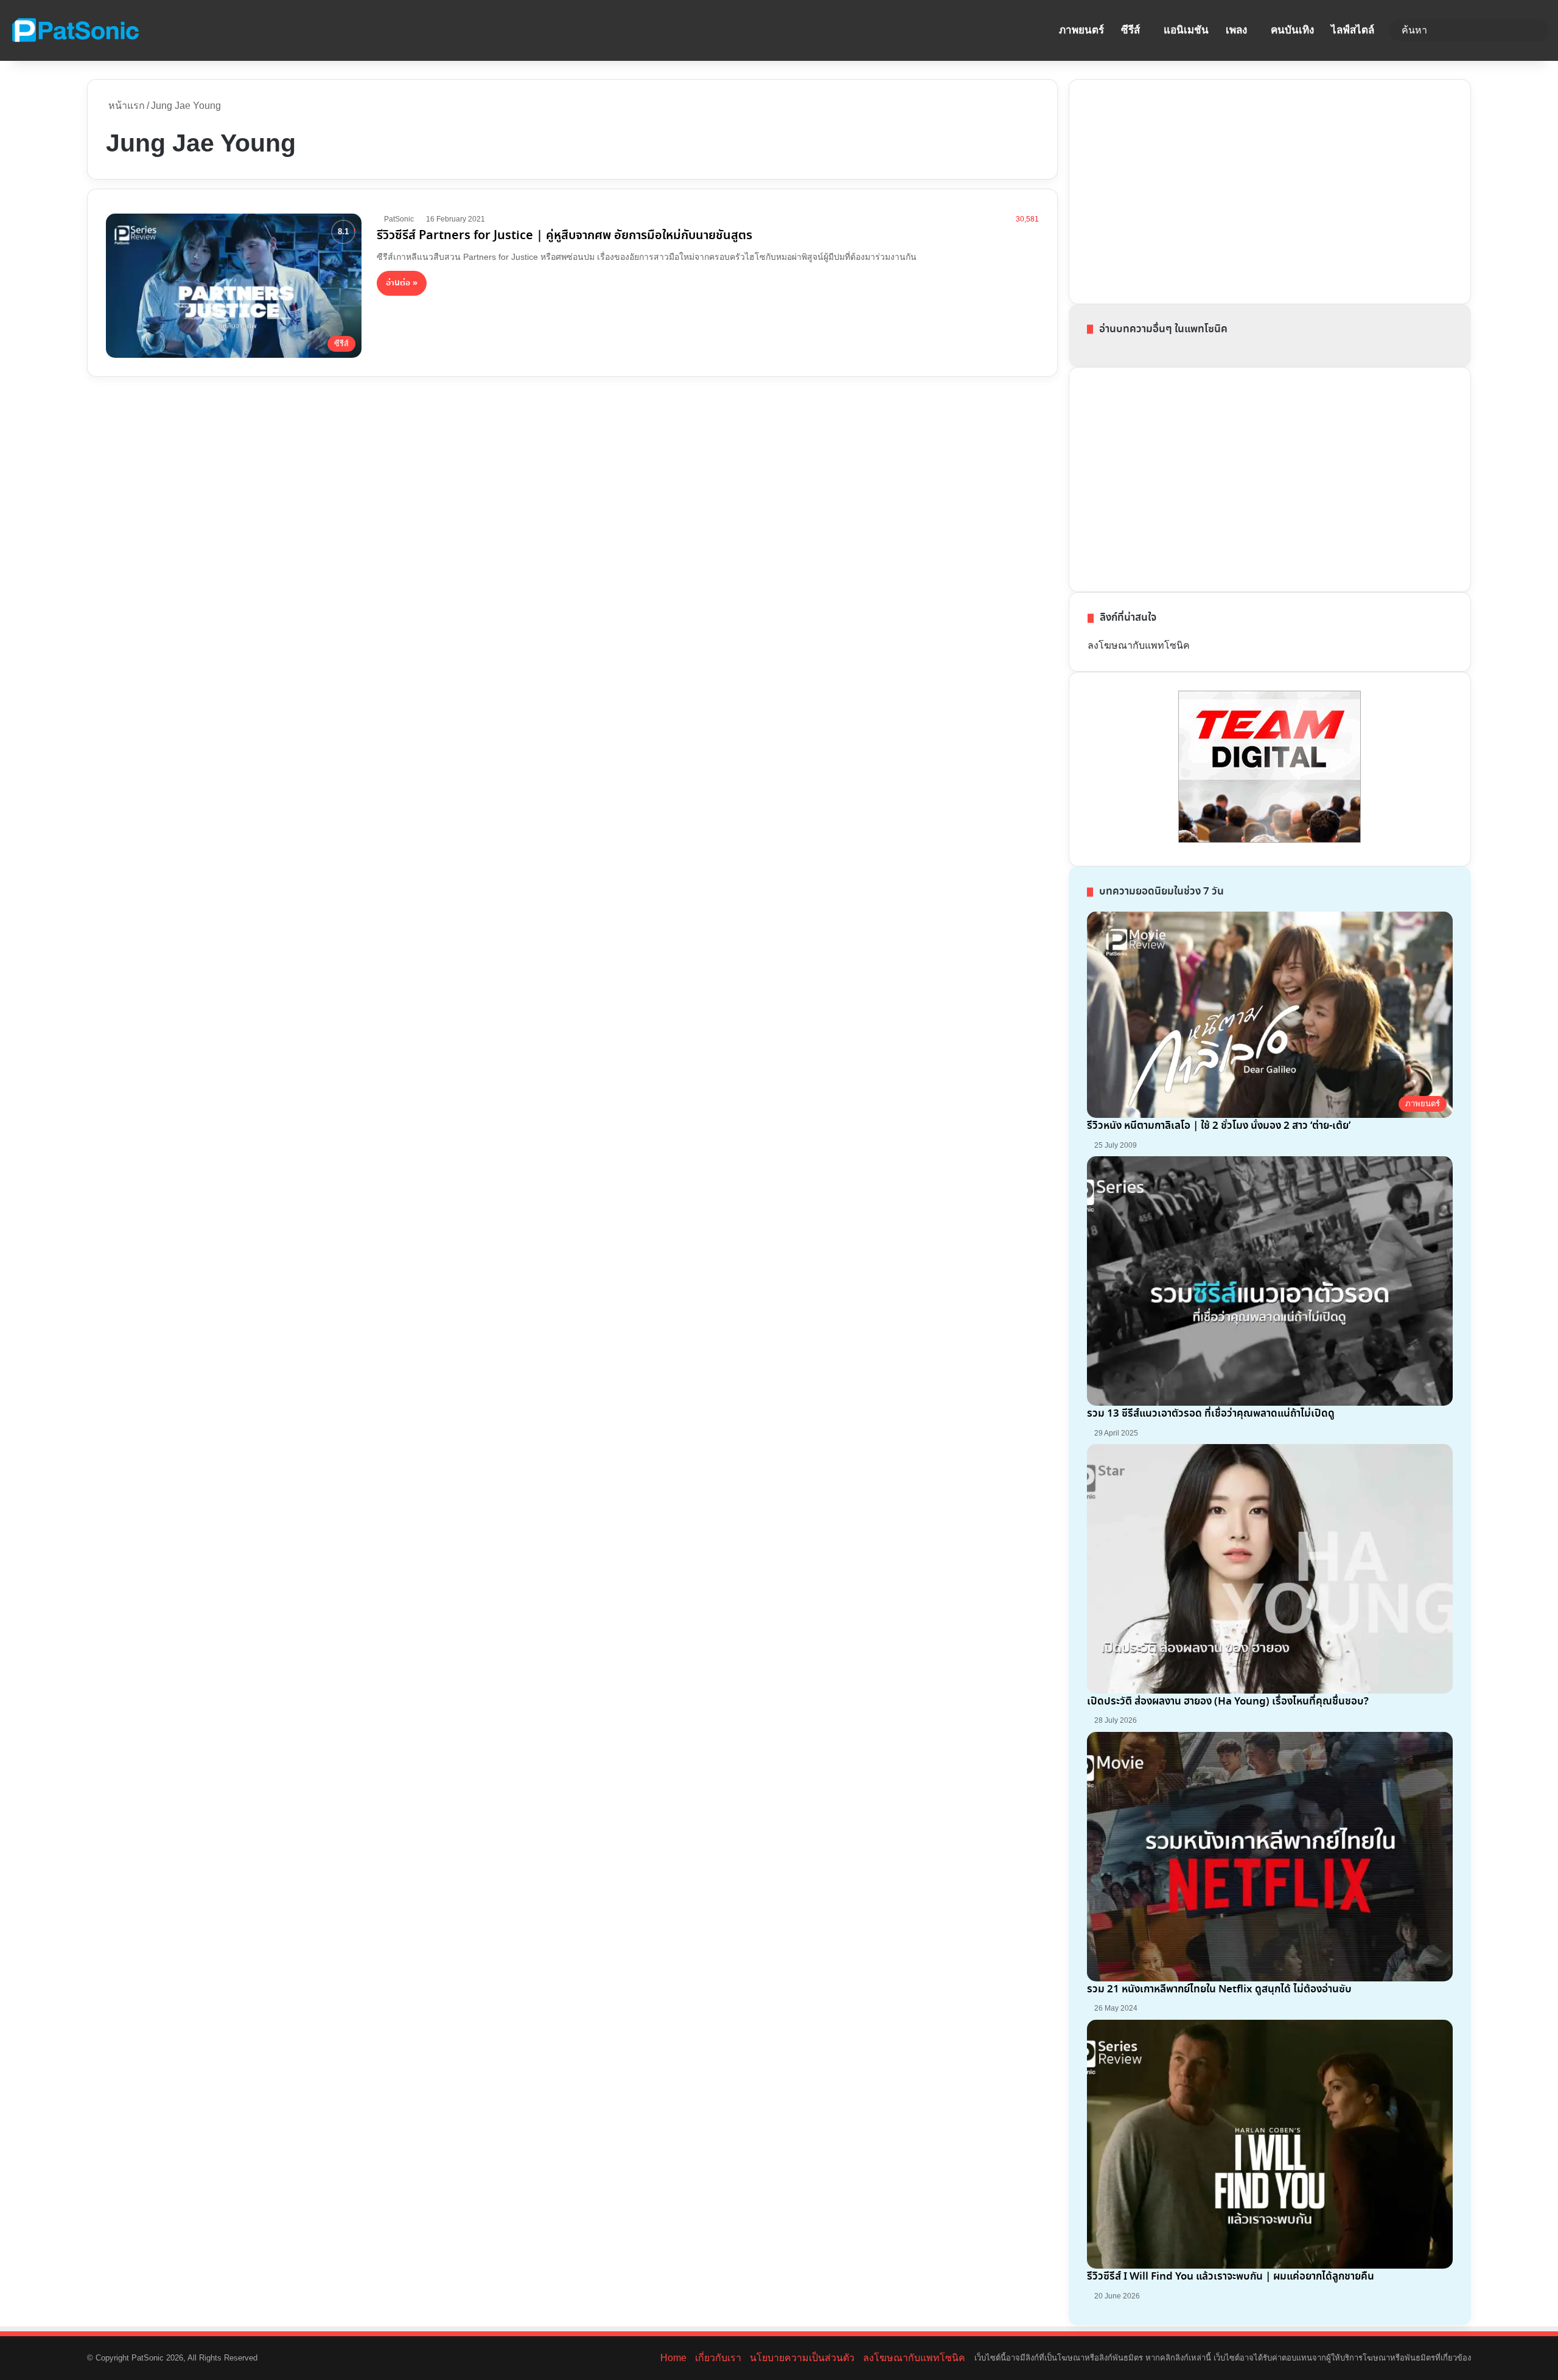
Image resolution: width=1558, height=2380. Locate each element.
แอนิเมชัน (1186, 30)
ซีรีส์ (1130, 30)
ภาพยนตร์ (1081, 30)
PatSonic (399, 219)
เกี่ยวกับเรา (718, 2358)
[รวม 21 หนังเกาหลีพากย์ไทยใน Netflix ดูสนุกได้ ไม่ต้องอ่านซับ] (1270, 1857)
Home (673, 2358)
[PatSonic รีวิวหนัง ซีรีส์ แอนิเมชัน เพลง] (75, 30)
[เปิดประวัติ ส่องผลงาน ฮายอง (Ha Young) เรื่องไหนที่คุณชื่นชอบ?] (1270, 1569)
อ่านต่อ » (402, 283)
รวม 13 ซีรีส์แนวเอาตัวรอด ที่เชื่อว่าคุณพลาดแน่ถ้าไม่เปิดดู (1211, 1414)
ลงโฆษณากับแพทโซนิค (1139, 645)
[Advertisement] (1179, 189)
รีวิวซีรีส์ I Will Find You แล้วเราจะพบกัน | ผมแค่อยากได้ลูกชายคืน (1231, 2277)
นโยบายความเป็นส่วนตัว (802, 2358)
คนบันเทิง (1292, 30)
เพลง (1236, 30)
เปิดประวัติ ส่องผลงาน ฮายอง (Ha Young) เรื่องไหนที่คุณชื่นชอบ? (1228, 1702)
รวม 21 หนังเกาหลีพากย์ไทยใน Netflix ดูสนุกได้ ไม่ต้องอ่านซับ (1219, 1990)
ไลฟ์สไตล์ (1353, 30)
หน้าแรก (125, 106)
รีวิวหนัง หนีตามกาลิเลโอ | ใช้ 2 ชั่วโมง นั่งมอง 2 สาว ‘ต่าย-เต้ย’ (1219, 1126)
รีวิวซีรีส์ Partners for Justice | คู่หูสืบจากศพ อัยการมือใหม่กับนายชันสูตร (564, 236)
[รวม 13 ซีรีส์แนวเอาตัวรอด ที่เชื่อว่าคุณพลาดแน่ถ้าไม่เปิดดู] (1270, 1281)
